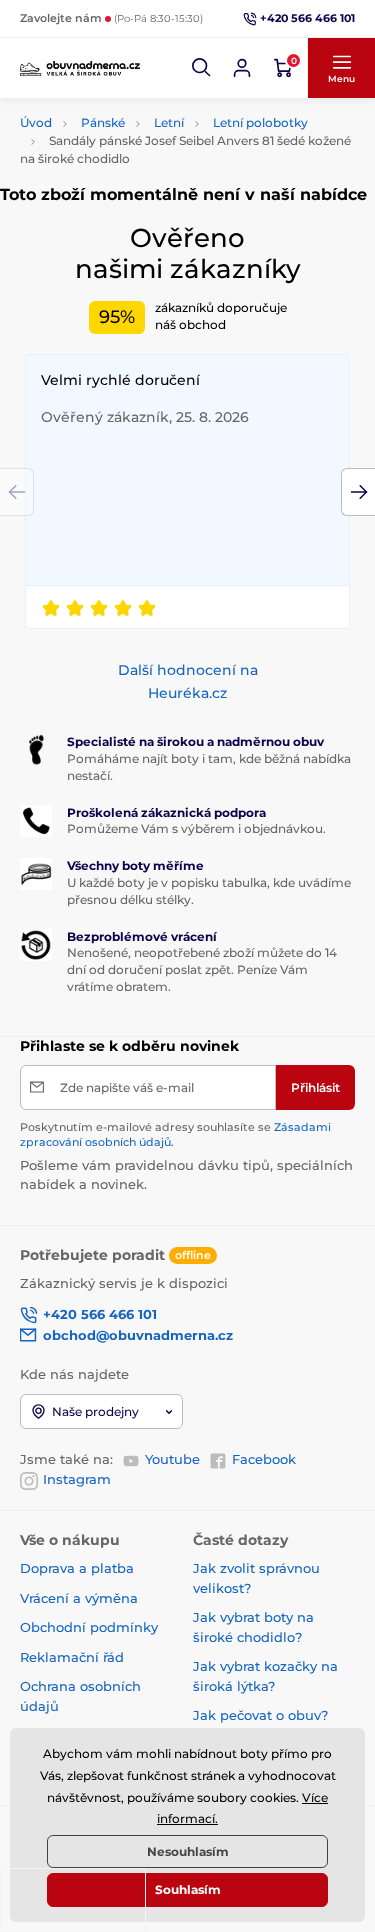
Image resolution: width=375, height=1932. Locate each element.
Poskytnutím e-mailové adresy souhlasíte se (175, 1134)
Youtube (172, 1459)
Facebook (264, 1459)
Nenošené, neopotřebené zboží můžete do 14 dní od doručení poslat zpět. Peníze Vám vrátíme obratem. (202, 969)
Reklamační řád (72, 1657)
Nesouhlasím (188, 1851)
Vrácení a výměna (79, 1598)
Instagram (77, 1479)
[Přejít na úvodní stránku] (80, 68)
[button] (202, 68)
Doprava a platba (77, 1568)
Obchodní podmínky (89, 1627)
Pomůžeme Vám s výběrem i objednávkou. (196, 828)
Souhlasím (188, 1889)
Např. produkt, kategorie (147, 121)
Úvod (36, 122)
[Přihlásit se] (242, 68)
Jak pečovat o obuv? (260, 1715)
